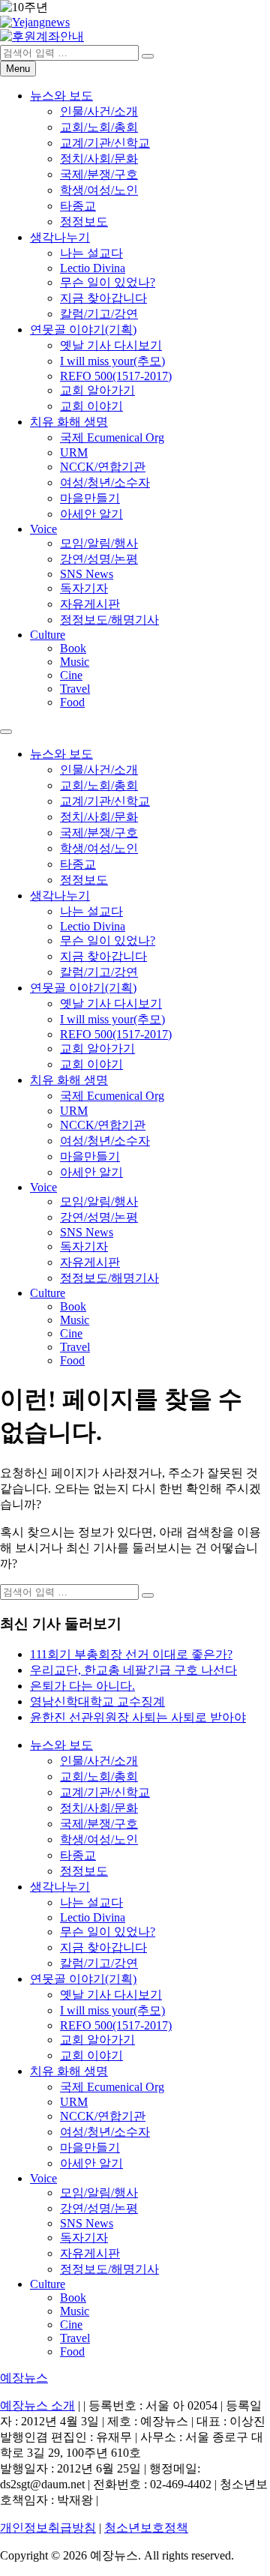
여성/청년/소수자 (105, 482)
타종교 (78, 206)
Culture (48, 635)
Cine (71, 675)
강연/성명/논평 (99, 559)
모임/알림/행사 (99, 543)
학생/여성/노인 (99, 190)
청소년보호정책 (146, 2528)
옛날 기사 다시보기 (111, 345)
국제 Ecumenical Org (112, 437)
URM (74, 452)
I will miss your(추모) (112, 361)
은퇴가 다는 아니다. (82, 1686)
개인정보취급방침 (48, 2528)
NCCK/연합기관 (103, 467)
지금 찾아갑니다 (103, 298)
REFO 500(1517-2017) (116, 376)
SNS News (87, 574)
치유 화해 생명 (69, 422)
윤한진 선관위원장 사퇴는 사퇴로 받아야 (138, 1717)
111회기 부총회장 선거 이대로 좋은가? (131, 1654)
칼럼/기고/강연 (99, 314)
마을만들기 (90, 498)
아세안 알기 (91, 514)
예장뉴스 (24, 2378)
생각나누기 (60, 237)
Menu (18, 69)
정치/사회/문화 (99, 159)
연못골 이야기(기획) (83, 329)
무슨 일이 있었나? (108, 282)
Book (73, 648)
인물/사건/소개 (99, 111)
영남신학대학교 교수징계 (97, 1701)
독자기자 (84, 588)
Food (72, 702)
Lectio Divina (93, 268)
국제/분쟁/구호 (99, 174)
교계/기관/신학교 (105, 143)
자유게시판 (90, 604)
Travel (75, 689)
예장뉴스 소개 (37, 2405)
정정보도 (84, 222)
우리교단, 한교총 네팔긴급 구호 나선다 (133, 1670)
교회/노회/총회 (99, 127)
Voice (43, 529)
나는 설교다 (91, 253)
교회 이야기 (91, 406)
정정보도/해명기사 (109, 620)
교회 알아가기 (97, 390)
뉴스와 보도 (61, 96)
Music (75, 662)
